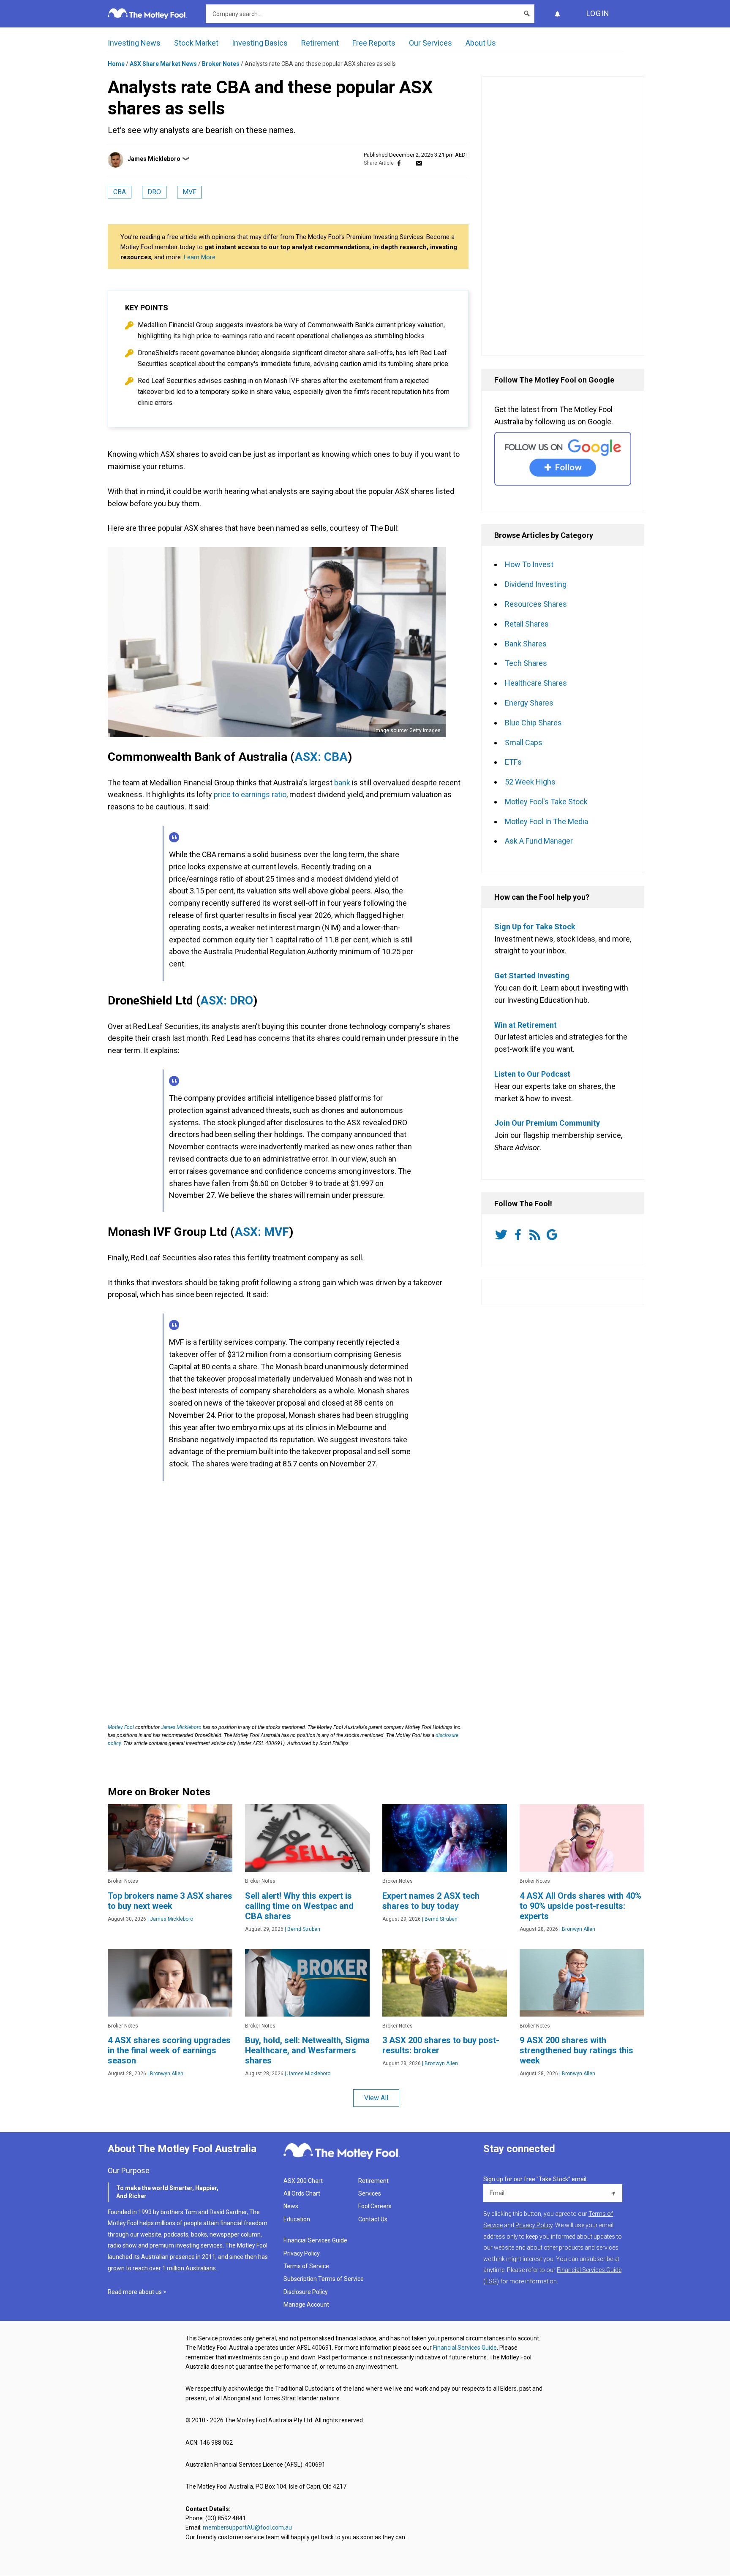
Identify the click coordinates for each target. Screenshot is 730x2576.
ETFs (513, 762)
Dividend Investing (536, 584)
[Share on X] (409, 163)
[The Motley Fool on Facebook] (520, 1235)
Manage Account (307, 2305)
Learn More (200, 257)
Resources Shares (536, 604)
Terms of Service (306, 2266)
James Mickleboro (154, 159)
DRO (154, 192)
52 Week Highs (530, 782)
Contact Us (373, 2219)
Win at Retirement (526, 1025)
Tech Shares (526, 663)
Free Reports (374, 43)
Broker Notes (221, 64)
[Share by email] (419, 163)
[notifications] (557, 14)
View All (376, 2098)
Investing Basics (260, 43)
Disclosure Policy (306, 2292)
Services (370, 2193)
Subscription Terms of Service (324, 2279)
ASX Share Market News (163, 64)
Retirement (320, 43)
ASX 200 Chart (303, 2181)
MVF (189, 192)
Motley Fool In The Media (546, 821)
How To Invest (529, 564)
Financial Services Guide (315, 2240)
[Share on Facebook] (399, 163)
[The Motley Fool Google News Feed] (553, 1235)
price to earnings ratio (250, 794)
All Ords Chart (302, 2193)
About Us (481, 43)
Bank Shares (526, 644)
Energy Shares (529, 703)
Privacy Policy (302, 2253)
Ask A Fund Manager (539, 841)
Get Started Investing (532, 976)
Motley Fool (121, 1727)
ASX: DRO (227, 1000)
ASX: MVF (262, 1232)
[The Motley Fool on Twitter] (503, 1235)
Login (598, 13)
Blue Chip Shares (533, 723)
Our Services (430, 43)
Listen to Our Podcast (532, 1074)
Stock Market (196, 43)
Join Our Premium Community (547, 1123)
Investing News (134, 43)
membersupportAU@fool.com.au (247, 2527)
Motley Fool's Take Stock (546, 802)
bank (342, 783)
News (291, 2206)
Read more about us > (137, 2292)
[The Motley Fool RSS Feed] (537, 1235)
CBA (120, 192)
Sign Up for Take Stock (535, 927)
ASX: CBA (321, 757)
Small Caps (524, 742)
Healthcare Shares (536, 683)
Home (116, 64)
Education (297, 2219)
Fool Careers (375, 2206)
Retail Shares (527, 624)
